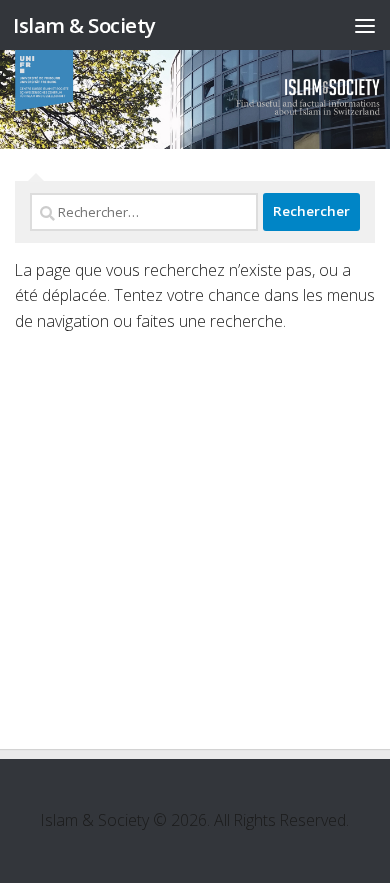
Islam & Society (84, 25)
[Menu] (365, 25)
